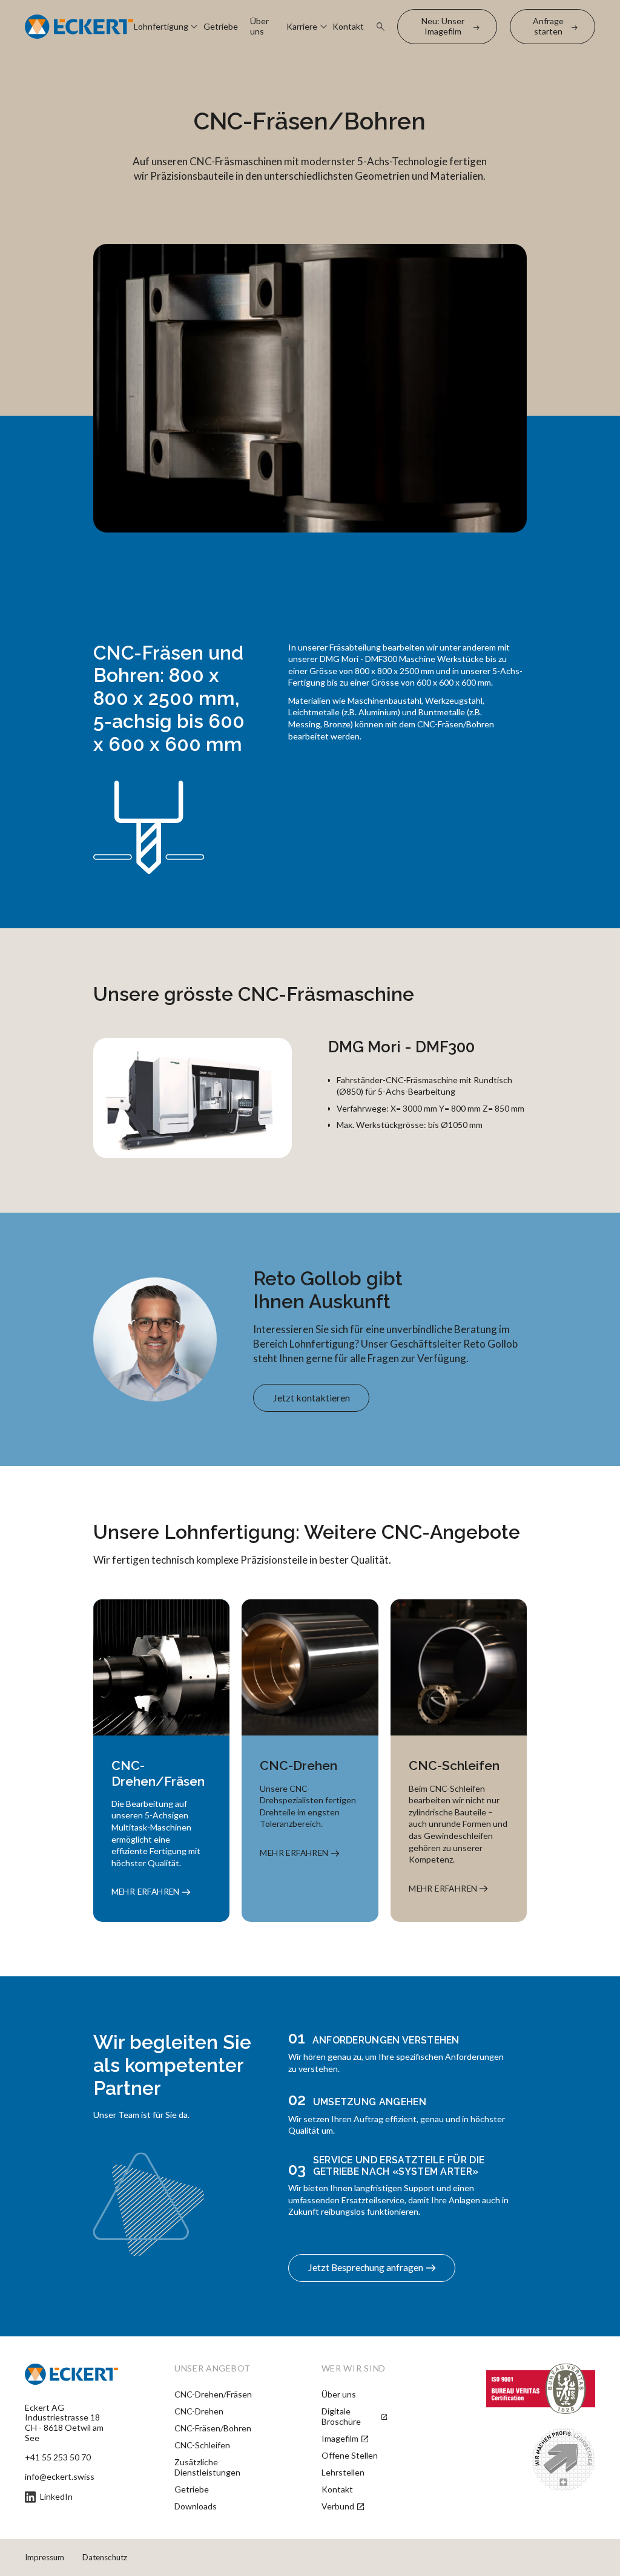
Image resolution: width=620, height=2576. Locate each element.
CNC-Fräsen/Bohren (213, 2428)
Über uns (259, 26)
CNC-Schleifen (202, 2445)
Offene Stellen (350, 2456)
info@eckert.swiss (60, 2477)
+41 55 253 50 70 (58, 2457)
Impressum (45, 2557)
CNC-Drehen (199, 2411)
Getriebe (221, 27)
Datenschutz (105, 2557)
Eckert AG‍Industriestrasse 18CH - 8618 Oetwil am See (64, 2423)
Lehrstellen (343, 2473)
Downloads (196, 2506)
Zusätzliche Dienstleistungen (207, 2467)
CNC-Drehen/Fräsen (213, 2394)
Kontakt (348, 27)
